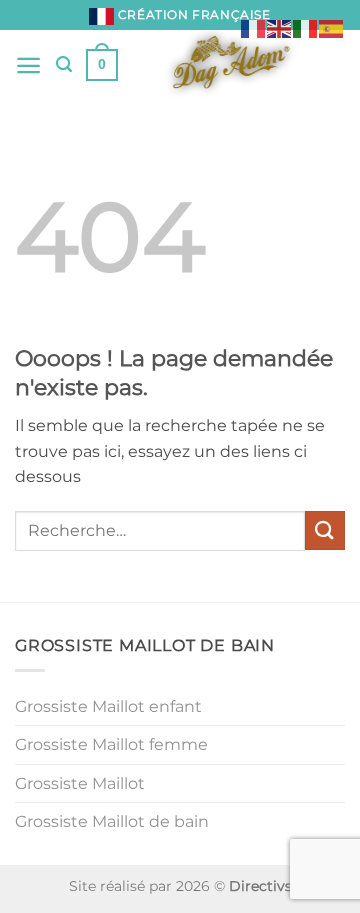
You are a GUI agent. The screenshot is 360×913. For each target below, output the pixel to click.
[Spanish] (332, 27)
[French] (254, 27)
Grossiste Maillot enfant (108, 706)
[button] (28, 65)
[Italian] (306, 27)
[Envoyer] (325, 530)
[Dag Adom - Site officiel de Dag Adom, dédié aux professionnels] (231, 65)
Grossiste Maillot (80, 783)
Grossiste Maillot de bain (112, 821)
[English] (280, 27)
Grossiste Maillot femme (111, 744)
